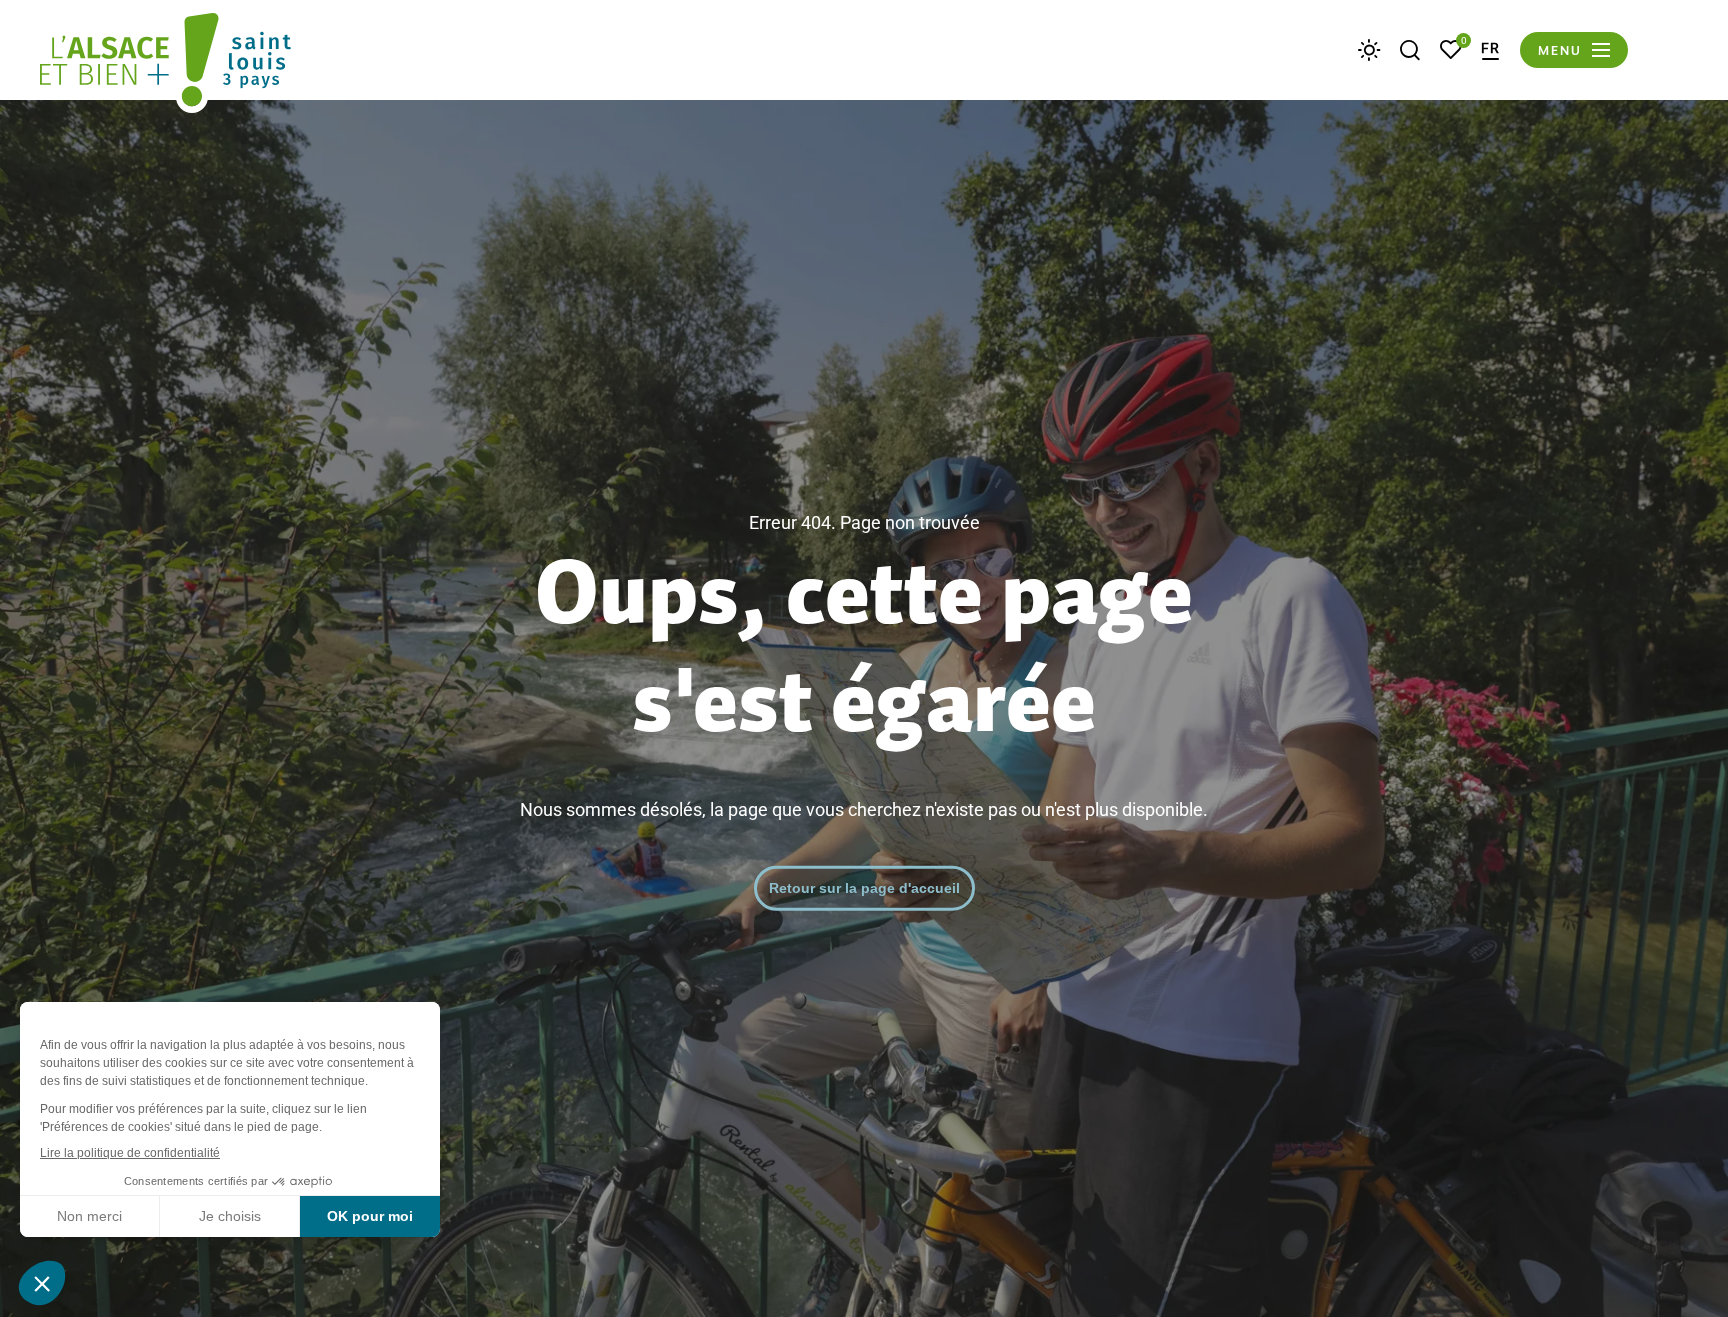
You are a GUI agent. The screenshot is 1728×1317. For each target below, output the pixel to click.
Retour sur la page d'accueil (864, 887)
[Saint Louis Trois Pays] (165, 63)
